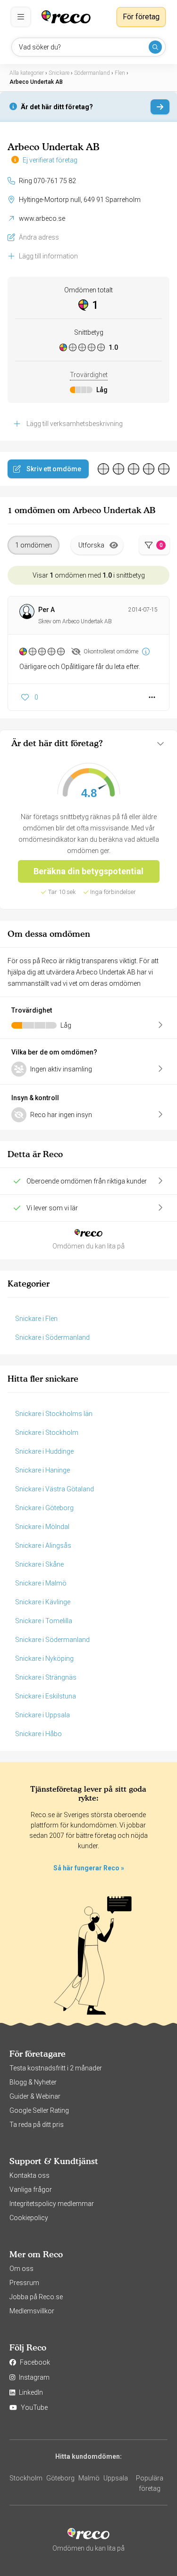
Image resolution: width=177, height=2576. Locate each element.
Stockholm (26, 2478)
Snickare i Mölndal (42, 1527)
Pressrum (24, 2283)
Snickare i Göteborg (44, 1508)
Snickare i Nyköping (44, 1658)
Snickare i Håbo (38, 1734)
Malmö (89, 2478)
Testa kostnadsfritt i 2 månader (56, 2068)
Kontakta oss (29, 2175)
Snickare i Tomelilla (44, 1621)
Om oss (21, 2269)
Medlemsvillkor (32, 2311)
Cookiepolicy (29, 2218)
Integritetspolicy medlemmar (52, 2204)
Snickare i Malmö (41, 1583)
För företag (141, 17)
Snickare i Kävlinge (43, 1602)
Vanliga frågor (31, 2190)
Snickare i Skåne (39, 1564)
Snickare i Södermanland (52, 1337)
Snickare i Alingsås (43, 1546)
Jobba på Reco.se (36, 2297)
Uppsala (116, 2478)
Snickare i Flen (36, 1319)
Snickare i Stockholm (47, 1433)
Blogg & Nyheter (33, 2082)
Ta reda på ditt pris (37, 2125)
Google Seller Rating (39, 2110)
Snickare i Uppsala (42, 1715)
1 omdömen (34, 545)
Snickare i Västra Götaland (55, 1489)
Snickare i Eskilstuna (46, 1696)
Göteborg (60, 2478)
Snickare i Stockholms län (54, 1414)
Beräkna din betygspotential (88, 871)
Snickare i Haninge (42, 1470)
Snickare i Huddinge (44, 1451)
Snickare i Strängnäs (46, 1677)
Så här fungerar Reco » (89, 1868)
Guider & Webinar (35, 2096)
